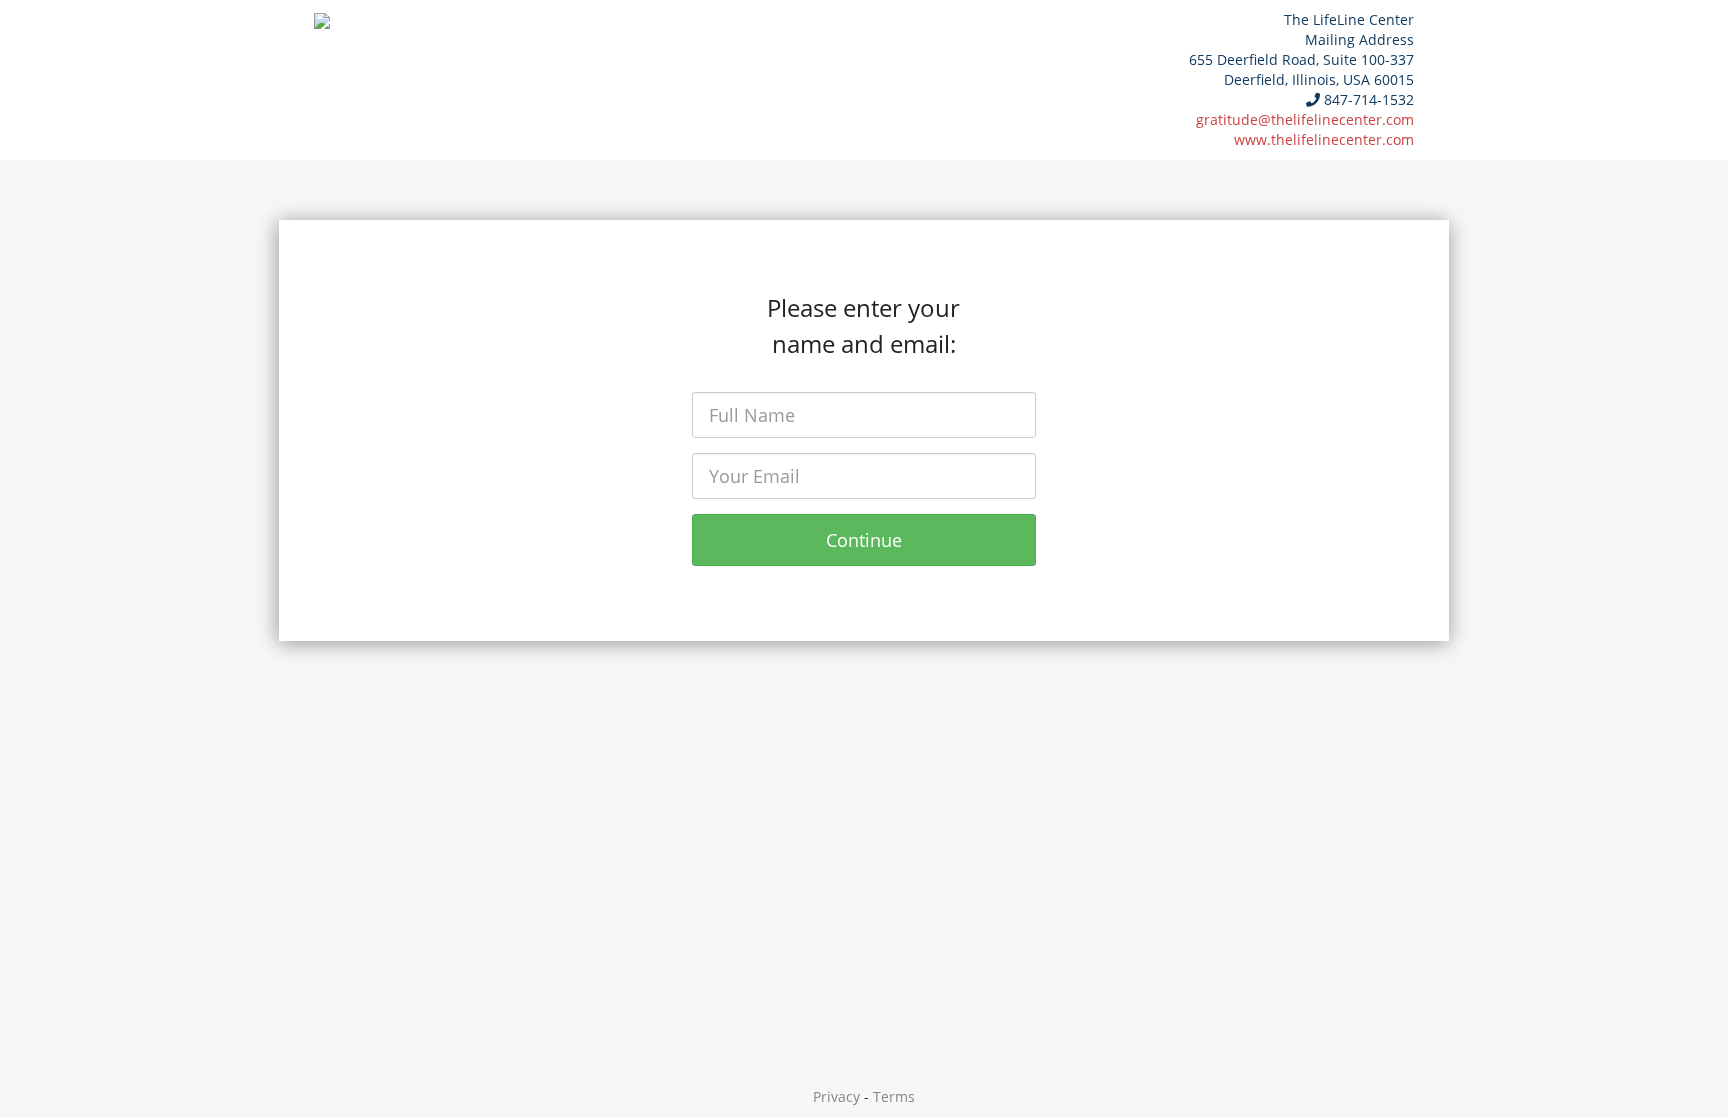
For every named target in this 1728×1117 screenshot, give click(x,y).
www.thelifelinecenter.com (1324, 139)
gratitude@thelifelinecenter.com (1305, 119)
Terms (894, 1096)
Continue (864, 540)
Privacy (836, 1096)
